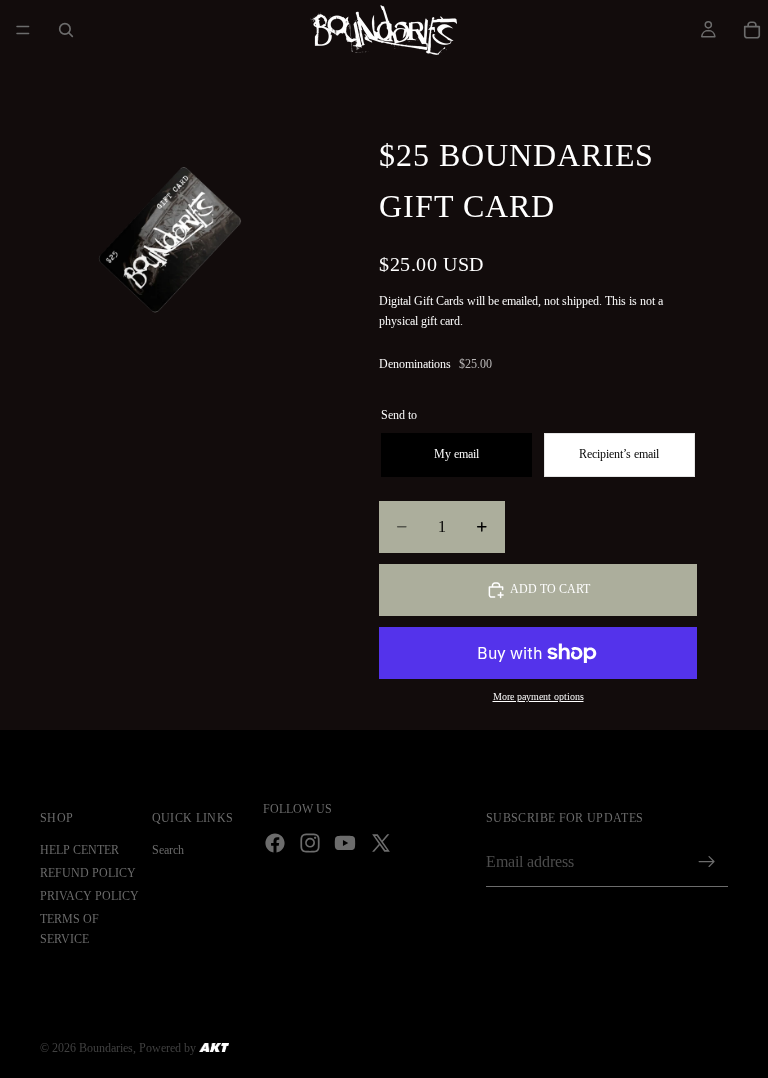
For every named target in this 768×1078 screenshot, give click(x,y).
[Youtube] (345, 843)
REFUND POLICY (88, 873)
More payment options (538, 696)
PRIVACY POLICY (89, 896)
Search (168, 850)
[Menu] (23, 30)
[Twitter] (381, 843)
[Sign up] (707, 862)
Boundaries (106, 1048)
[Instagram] (310, 843)
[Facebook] (275, 843)
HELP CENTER (79, 850)
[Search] (66, 30)
